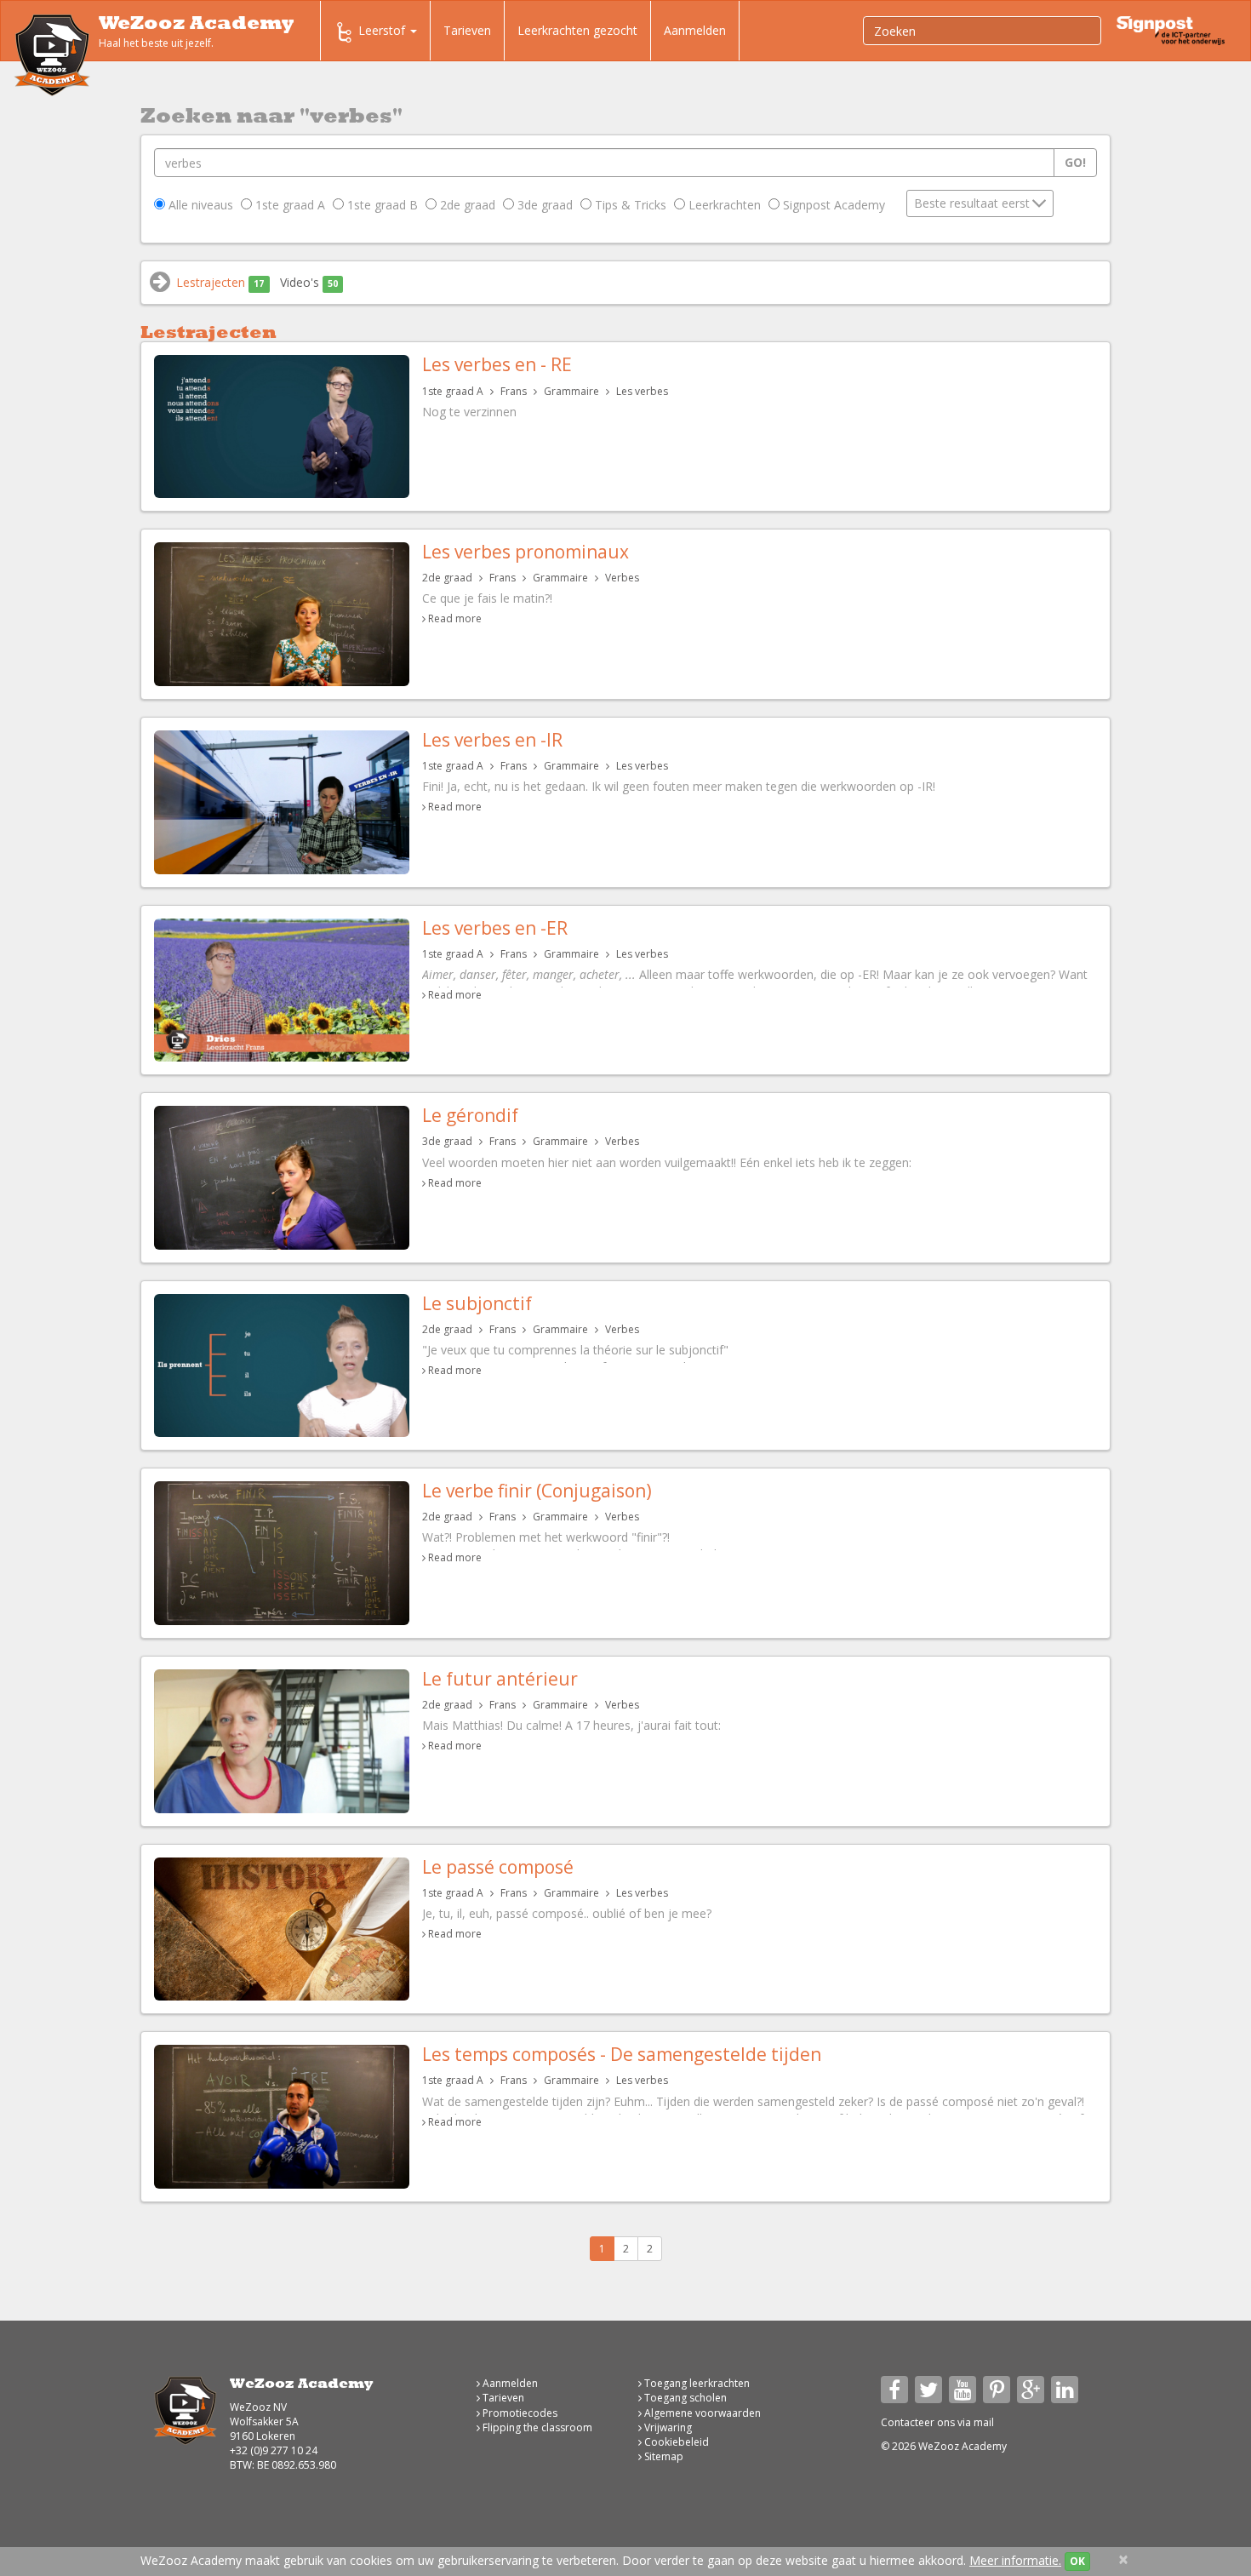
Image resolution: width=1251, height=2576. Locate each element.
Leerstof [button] (383, 30)
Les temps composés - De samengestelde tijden (622, 2054)
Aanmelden (695, 30)
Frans (514, 391)
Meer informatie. (1015, 2560)
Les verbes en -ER (495, 928)
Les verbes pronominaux (526, 552)
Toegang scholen (684, 2398)
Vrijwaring (667, 2427)
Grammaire (571, 391)
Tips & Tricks (629, 205)
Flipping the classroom (536, 2427)
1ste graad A (288, 205)
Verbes (622, 578)
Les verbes (642, 391)
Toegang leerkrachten (696, 2383)
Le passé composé (498, 1867)
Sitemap (663, 2456)
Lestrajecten (220, 282)
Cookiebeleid (675, 2442)
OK (1077, 2561)
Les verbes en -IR (492, 740)
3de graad (543, 205)
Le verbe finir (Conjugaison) (537, 1491)
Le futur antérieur (500, 1679)
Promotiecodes (519, 2413)
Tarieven (467, 30)
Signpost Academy (832, 205)
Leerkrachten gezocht (577, 30)
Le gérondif (470, 1115)
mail (984, 2422)
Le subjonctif (477, 1303)
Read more (455, 618)
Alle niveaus (199, 205)
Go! (1075, 162)
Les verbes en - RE (497, 364)
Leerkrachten (723, 205)
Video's (309, 282)
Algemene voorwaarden (701, 2413)
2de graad (466, 205)
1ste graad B (381, 205)
